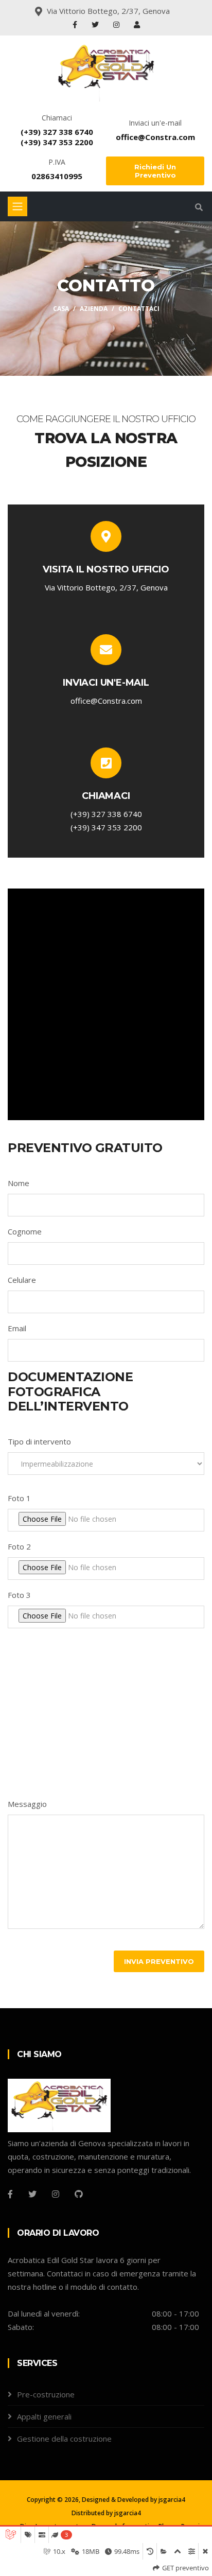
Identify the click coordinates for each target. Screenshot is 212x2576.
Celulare (22, 1280)
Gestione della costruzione (64, 2439)
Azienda (94, 309)
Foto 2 (19, 1546)
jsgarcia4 (172, 2500)
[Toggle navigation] (17, 206)
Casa (61, 309)
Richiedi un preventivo (155, 171)
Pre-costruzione (46, 2394)
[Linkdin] (137, 24)
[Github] (79, 2194)
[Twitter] (96, 24)
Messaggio (27, 1804)
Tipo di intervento (39, 1441)
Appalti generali (44, 2416)
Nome (19, 1183)
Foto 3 (19, 1595)
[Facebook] (76, 24)
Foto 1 (19, 1498)
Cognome (25, 1231)
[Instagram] (117, 24)
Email (17, 1328)
